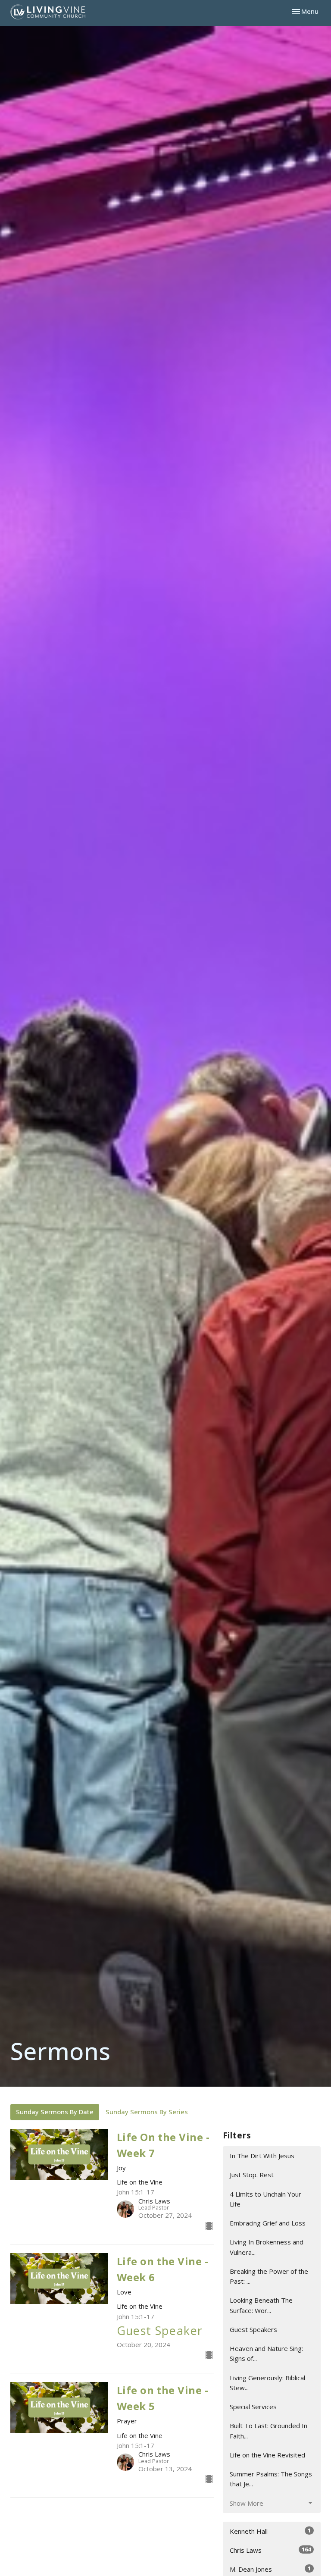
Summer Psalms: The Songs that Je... (271, 2479)
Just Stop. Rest (252, 2175)
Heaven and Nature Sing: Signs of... (266, 2353)
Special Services (253, 2407)
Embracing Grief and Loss (268, 2223)
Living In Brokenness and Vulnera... (267, 2247)
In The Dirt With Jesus (262, 2156)
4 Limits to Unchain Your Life (265, 2199)
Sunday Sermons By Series (147, 2112)
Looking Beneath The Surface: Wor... (261, 2305)
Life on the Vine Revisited (267, 2455)
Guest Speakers (253, 2329)
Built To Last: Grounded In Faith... (269, 2430)
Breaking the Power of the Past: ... (269, 2276)
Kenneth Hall (270, 2531)
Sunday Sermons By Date (55, 2112)
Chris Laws (270, 2550)
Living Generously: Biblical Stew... (267, 2383)
